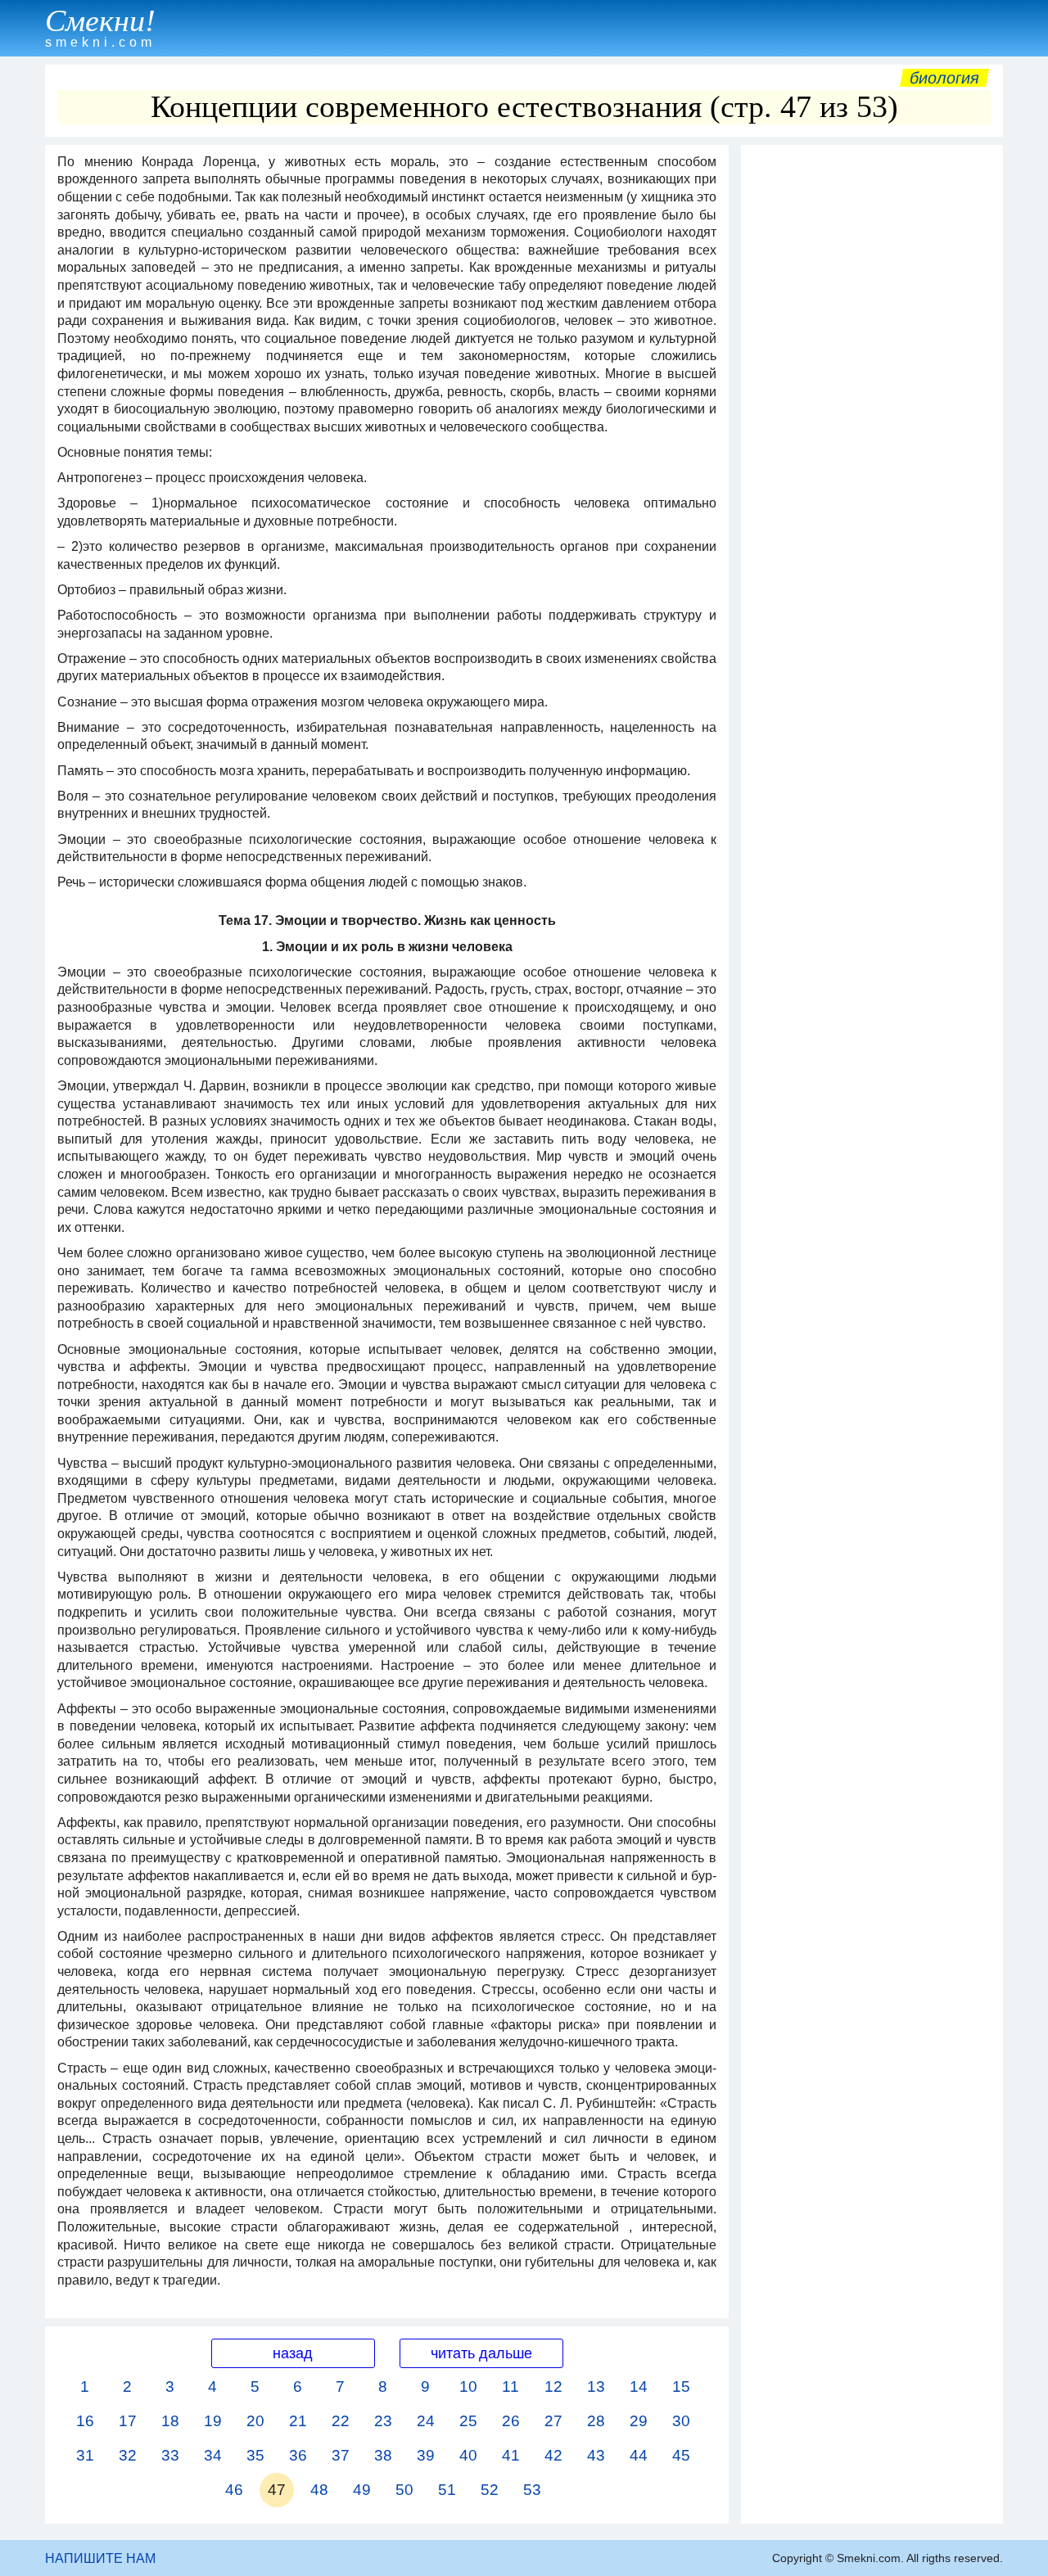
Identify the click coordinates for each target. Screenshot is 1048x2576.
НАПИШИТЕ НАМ (100, 2558)
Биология (944, 78)
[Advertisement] (872, 399)
